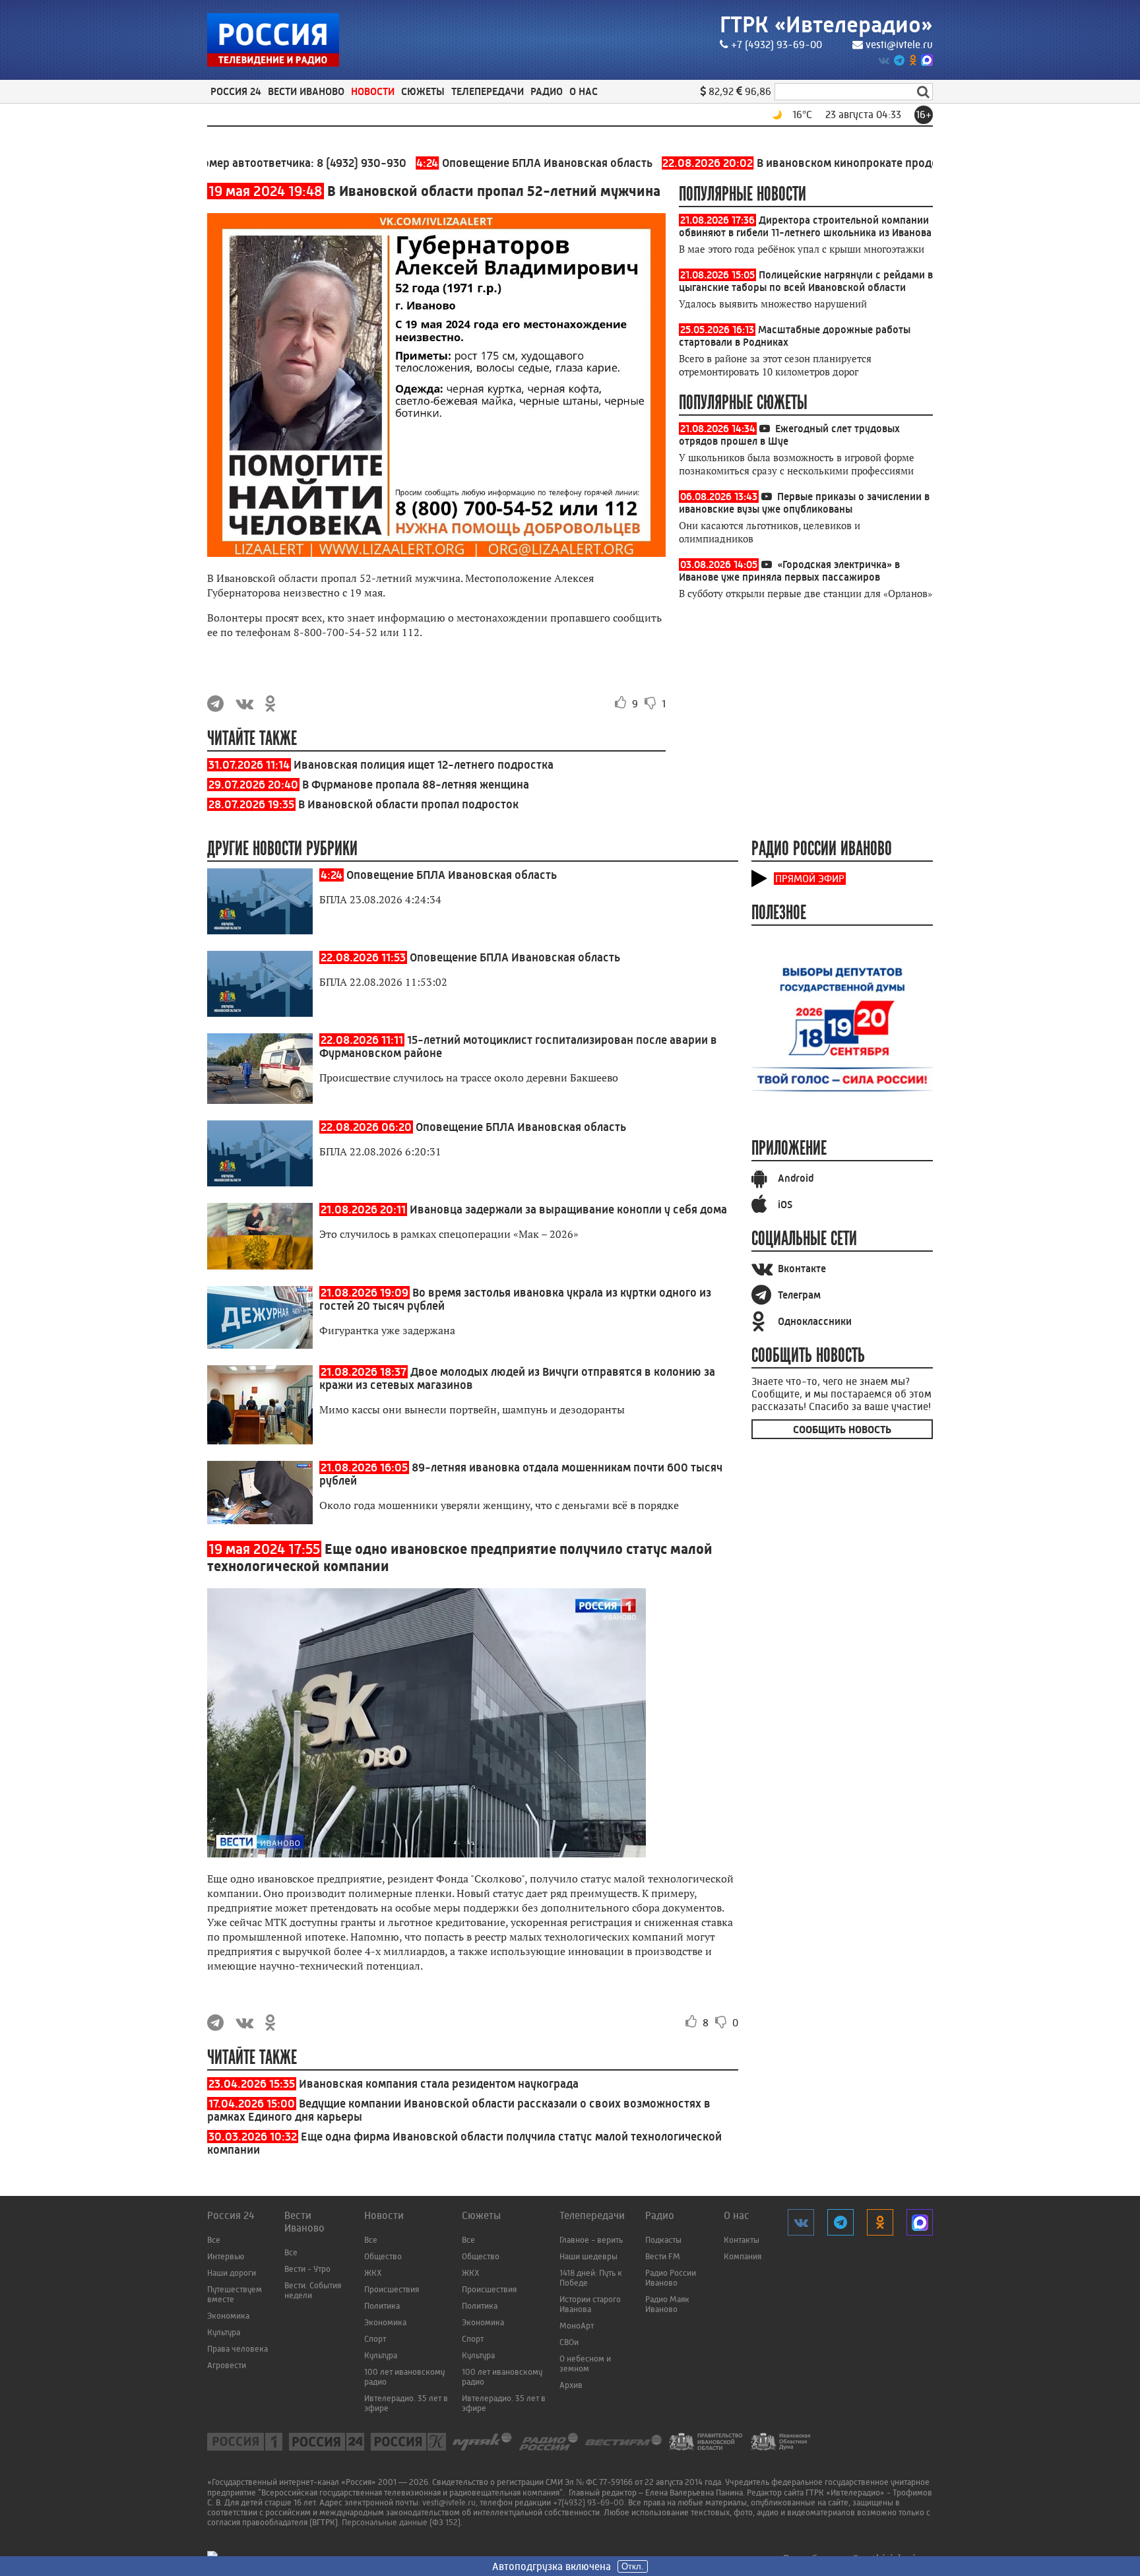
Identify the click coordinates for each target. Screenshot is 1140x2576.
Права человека (237, 2349)
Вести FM (663, 2256)
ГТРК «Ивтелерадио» (826, 25)
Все (214, 2240)
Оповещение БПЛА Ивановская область (471, 163)
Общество (383, 2256)
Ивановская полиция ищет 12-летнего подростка (424, 765)
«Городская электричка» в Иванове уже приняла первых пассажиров (789, 571)
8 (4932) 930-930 (298, 163)
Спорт (375, 2339)
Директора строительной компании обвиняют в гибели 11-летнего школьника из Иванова (805, 226)
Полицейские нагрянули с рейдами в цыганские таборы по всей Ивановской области (806, 281)
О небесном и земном (585, 2364)
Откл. (633, 2566)
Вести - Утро (307, 2269)
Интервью (226, 2256)
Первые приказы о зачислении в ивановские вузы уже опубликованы (804, 503)
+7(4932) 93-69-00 (588, 2502)
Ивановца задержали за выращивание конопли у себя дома (568, 1209)
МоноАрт (577, 2326)
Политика (382, 2306)
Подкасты (663, 2240)
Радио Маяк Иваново (667, 2304)
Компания (743, 2256)
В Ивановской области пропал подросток (408, 804)
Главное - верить (591, 2240)
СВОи (569, 2342)
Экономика (228, 2316)
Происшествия (392, 2289)
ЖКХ (373, 2273)
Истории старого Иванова (590, 2304)
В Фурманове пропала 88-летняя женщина (416, 785)
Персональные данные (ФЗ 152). (402, 2522)
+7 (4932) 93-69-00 (776, 45)
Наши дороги (232, 2273)
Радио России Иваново (671, 2278)
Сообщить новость (842, 1430)
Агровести (227, 2365)
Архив (571, 2385)
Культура (224, 2332)
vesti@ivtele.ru (899, 45)
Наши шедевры (588, 2256)
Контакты (742, 2240)
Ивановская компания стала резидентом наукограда (439, 2084)
